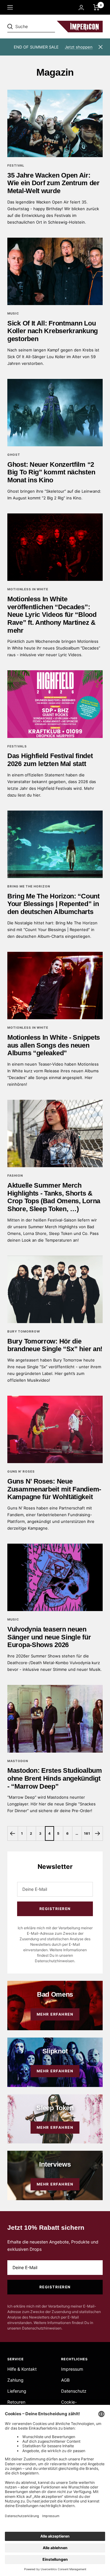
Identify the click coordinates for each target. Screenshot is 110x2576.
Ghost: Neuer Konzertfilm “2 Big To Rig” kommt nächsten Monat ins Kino (51, 472)
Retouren (16, 2402)
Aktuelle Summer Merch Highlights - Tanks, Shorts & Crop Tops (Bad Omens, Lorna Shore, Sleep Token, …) (54, 1197)
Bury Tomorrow (24, 1331)
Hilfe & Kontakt (22, 2369)
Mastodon (18, 1761)
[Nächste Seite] (97, 1833)
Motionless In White (28, 589)
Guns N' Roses (21, 1471)
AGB (65, 2380)
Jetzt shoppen (79, 47)
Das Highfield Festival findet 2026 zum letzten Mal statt (50, 760)
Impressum (72, 2369)
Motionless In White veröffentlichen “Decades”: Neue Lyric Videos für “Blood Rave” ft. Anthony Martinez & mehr (52, 615)
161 (87, 1833)
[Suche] (50, 27)
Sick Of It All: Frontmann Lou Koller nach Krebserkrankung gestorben (53, 331)
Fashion (15, 1175)
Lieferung (17, 2391)
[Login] (81, 7)
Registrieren (55, 1909)
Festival (16, 165)
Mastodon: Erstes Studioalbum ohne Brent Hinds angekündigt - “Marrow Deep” (55, 1778)
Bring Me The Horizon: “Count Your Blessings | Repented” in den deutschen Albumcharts (53, 904)
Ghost (14, 455)
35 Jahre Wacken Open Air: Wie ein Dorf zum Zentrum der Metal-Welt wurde (53, 183)
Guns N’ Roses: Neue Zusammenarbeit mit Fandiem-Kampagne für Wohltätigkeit (54, 1489)
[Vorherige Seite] (13, 1833)
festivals (17, 746)
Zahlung (15, 2380)
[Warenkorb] (96, 7)
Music (13, 313)
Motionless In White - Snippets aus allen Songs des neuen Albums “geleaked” (54, 1045)
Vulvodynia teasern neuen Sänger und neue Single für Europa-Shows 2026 (49, 1637)
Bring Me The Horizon (29, 886)
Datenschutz (74, 2391)
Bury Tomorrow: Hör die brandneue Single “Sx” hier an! (55, 1345)
